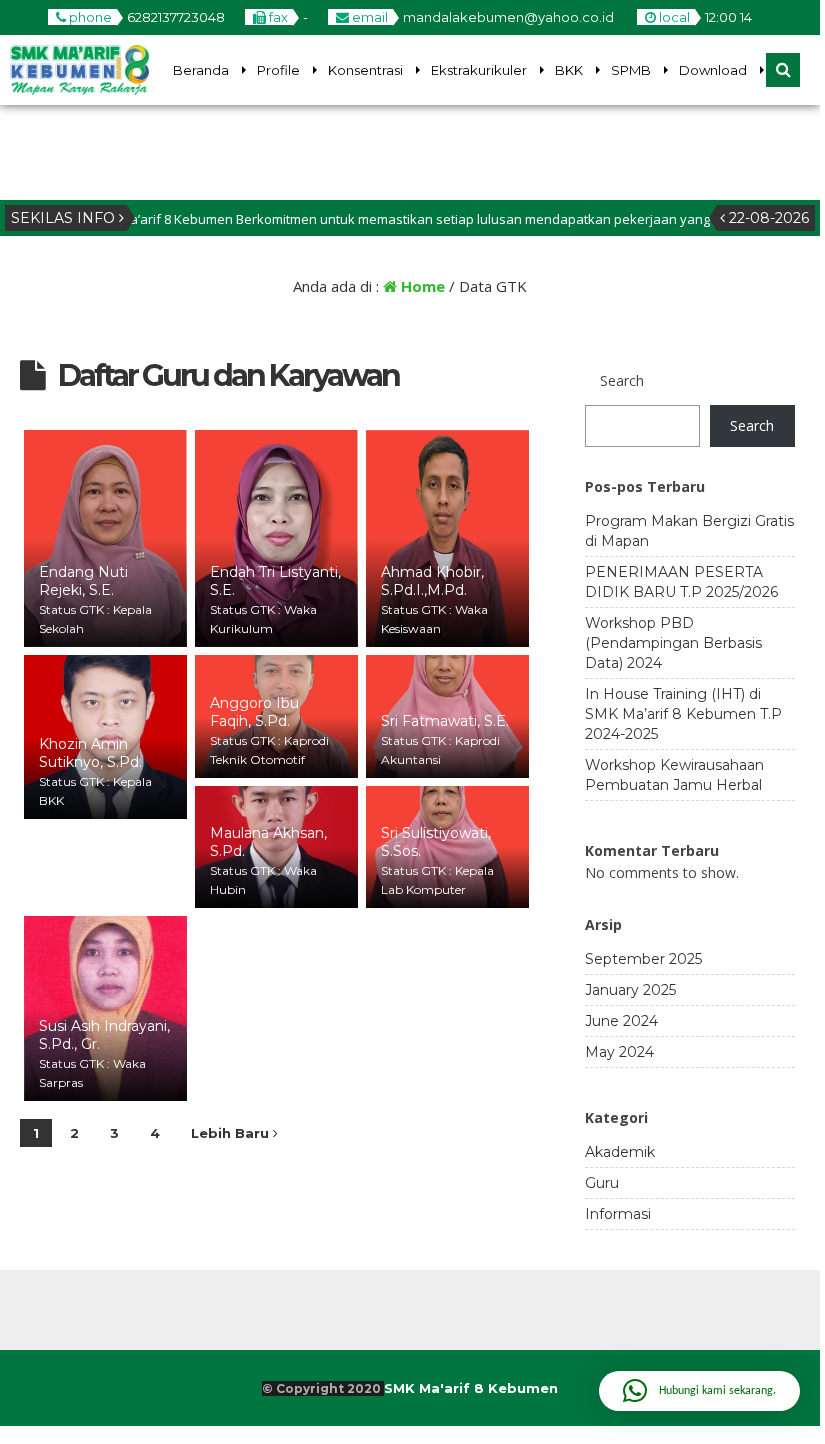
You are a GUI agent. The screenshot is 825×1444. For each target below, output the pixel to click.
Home (421, 286)
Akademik (620, 1152)
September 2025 (643, 959)
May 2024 (619, 1052)
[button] (699, 1391)
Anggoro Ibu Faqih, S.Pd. (254, 712)
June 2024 (621, 1021)
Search (622, 380)
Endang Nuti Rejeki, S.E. (83, 581)
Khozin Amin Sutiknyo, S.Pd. (90, 753)
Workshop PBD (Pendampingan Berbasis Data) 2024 (673, 643)
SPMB (631, 70)
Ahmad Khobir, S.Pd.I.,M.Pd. (432, 581)
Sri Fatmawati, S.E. (445, 721)
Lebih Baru (232, 1133)
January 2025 (630, 990)
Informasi (618, 1214)
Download (713, 70)
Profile (278, 70)
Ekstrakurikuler (479, 70)
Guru (602, 1183)
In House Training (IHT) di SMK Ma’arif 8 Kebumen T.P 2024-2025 (683, 714)
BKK (569, 70)
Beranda (201, 70)
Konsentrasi (365, 70)
